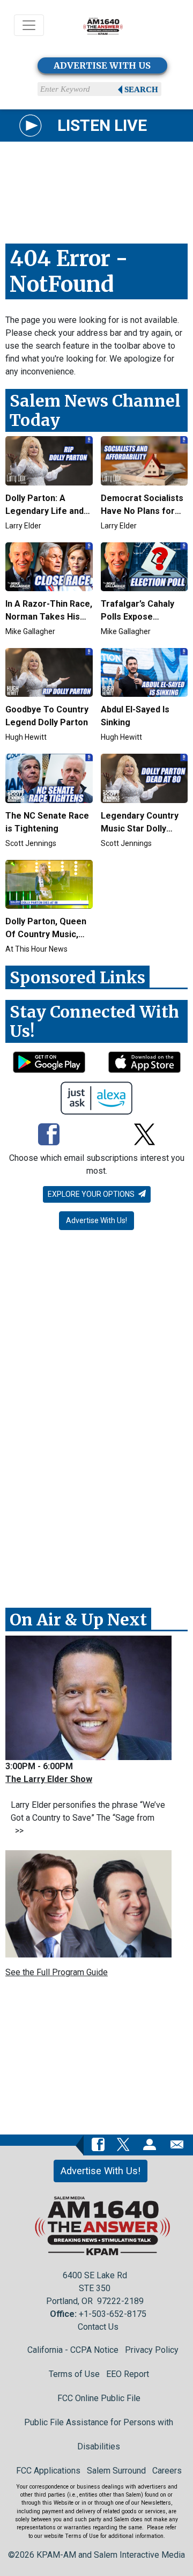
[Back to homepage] (103, 25)
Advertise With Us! (96, 1220)
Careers (167, 2471)
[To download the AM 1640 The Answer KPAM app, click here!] (49, 1062)
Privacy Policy (152, 2350)
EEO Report (128, 2374)
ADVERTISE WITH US (102, 65)
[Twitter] (144, 1135)
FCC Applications (48, 2471)
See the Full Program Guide (57, 1972)
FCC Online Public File (99, 2398)
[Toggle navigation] (29, 25)
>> (17, 1831)
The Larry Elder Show (49, 1779)
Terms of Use (74, 2374)
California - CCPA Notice (73, 2350)
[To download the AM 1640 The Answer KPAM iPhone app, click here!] (144, 1062)
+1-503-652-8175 (113, 2314)
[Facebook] (49, 1135)
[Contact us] (177, 2144)
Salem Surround (116, 2471)
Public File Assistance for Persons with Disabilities (99, 2434)
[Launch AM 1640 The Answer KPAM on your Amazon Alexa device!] (97, 1098)
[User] (150, 2144)
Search (141, 90)
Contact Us (98, 2327)
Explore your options (92, 1194)
